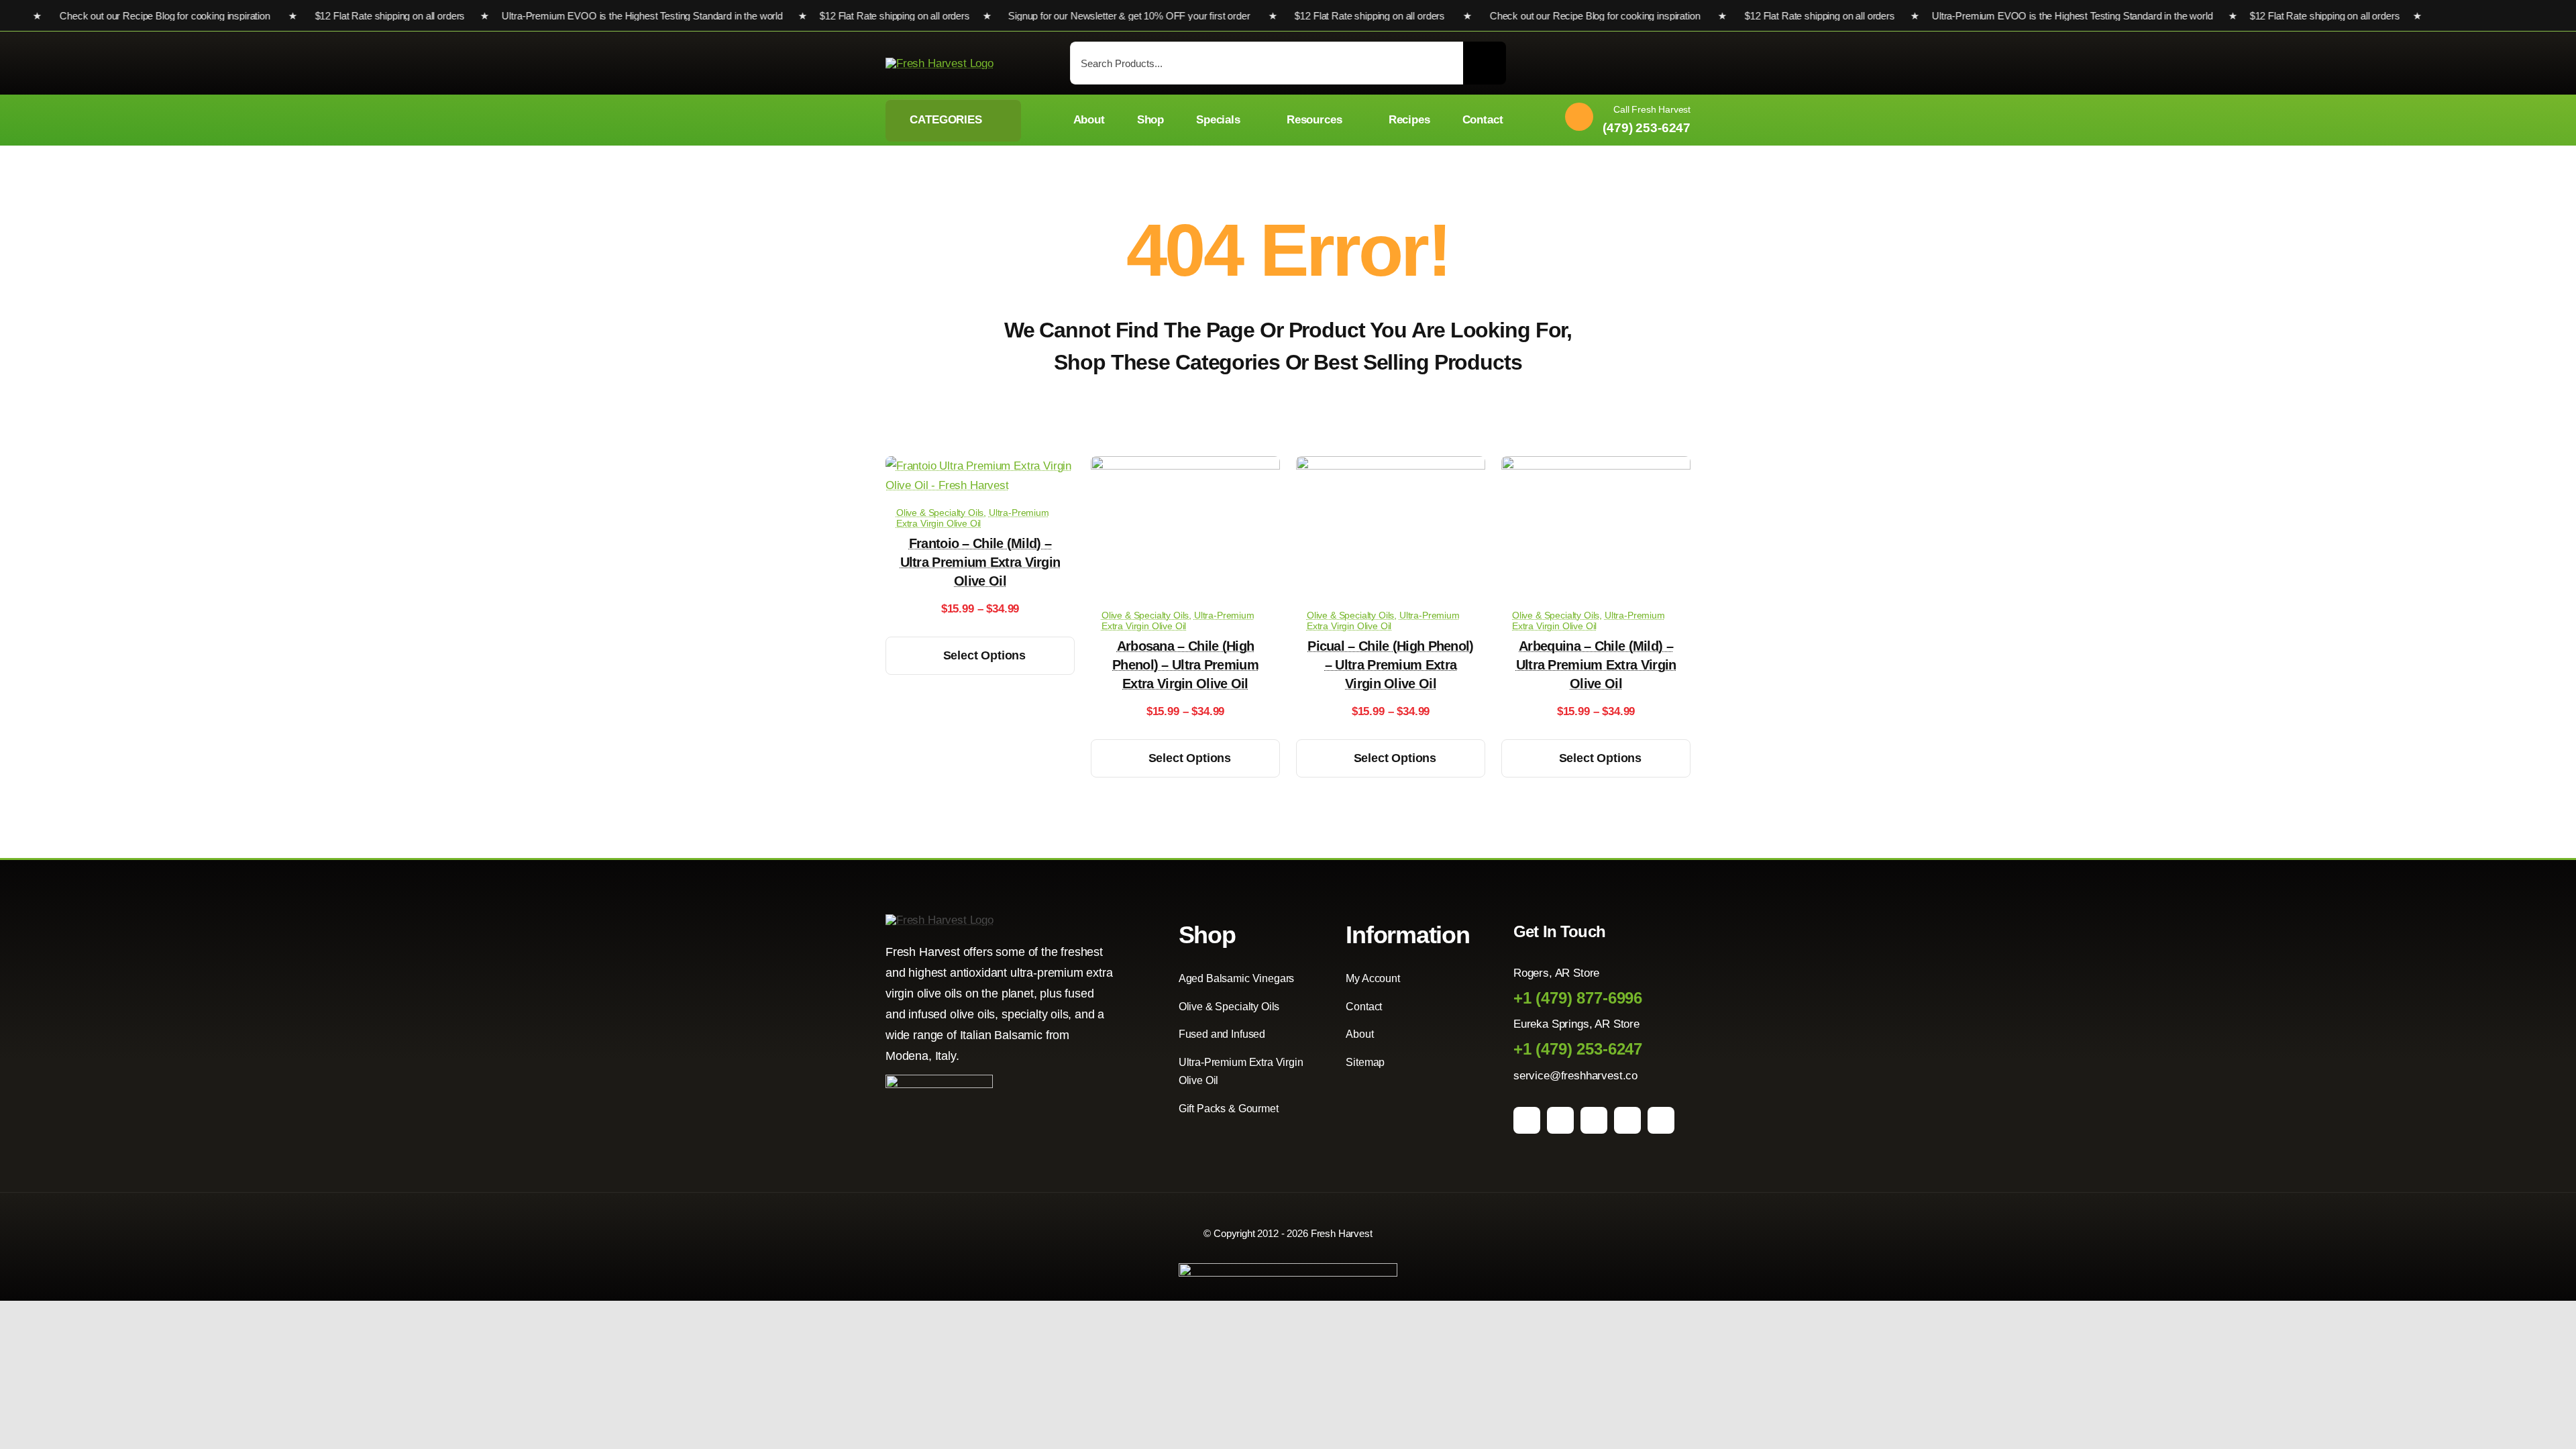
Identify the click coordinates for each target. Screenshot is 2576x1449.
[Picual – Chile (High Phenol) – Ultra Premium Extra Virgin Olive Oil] (1391, 466)
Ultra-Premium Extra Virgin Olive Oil (973, 518)
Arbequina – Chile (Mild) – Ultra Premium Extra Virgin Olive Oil (1596, 665)
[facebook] (1527, 1120)
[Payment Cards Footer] (1288, 1269)
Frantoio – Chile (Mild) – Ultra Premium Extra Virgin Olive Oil (980, 562)
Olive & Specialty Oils (940, 513)
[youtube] (1627, 1120)
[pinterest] (1594, 1120)
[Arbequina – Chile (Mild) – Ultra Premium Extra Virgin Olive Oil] (1596, 466)
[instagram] (1560, 1120)
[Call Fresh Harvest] (1623, 120)
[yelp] (1661, 1120)
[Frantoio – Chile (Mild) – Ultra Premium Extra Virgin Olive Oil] (980, 466)
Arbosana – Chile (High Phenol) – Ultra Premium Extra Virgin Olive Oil (1185, 665)
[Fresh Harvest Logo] (940, 63)
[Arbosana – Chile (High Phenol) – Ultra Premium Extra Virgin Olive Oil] (1185, 466)
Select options (984, 655)
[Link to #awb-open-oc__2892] (1684, 65)
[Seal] (939, 1080)
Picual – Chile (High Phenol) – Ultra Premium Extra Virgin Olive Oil (1390, 665)
